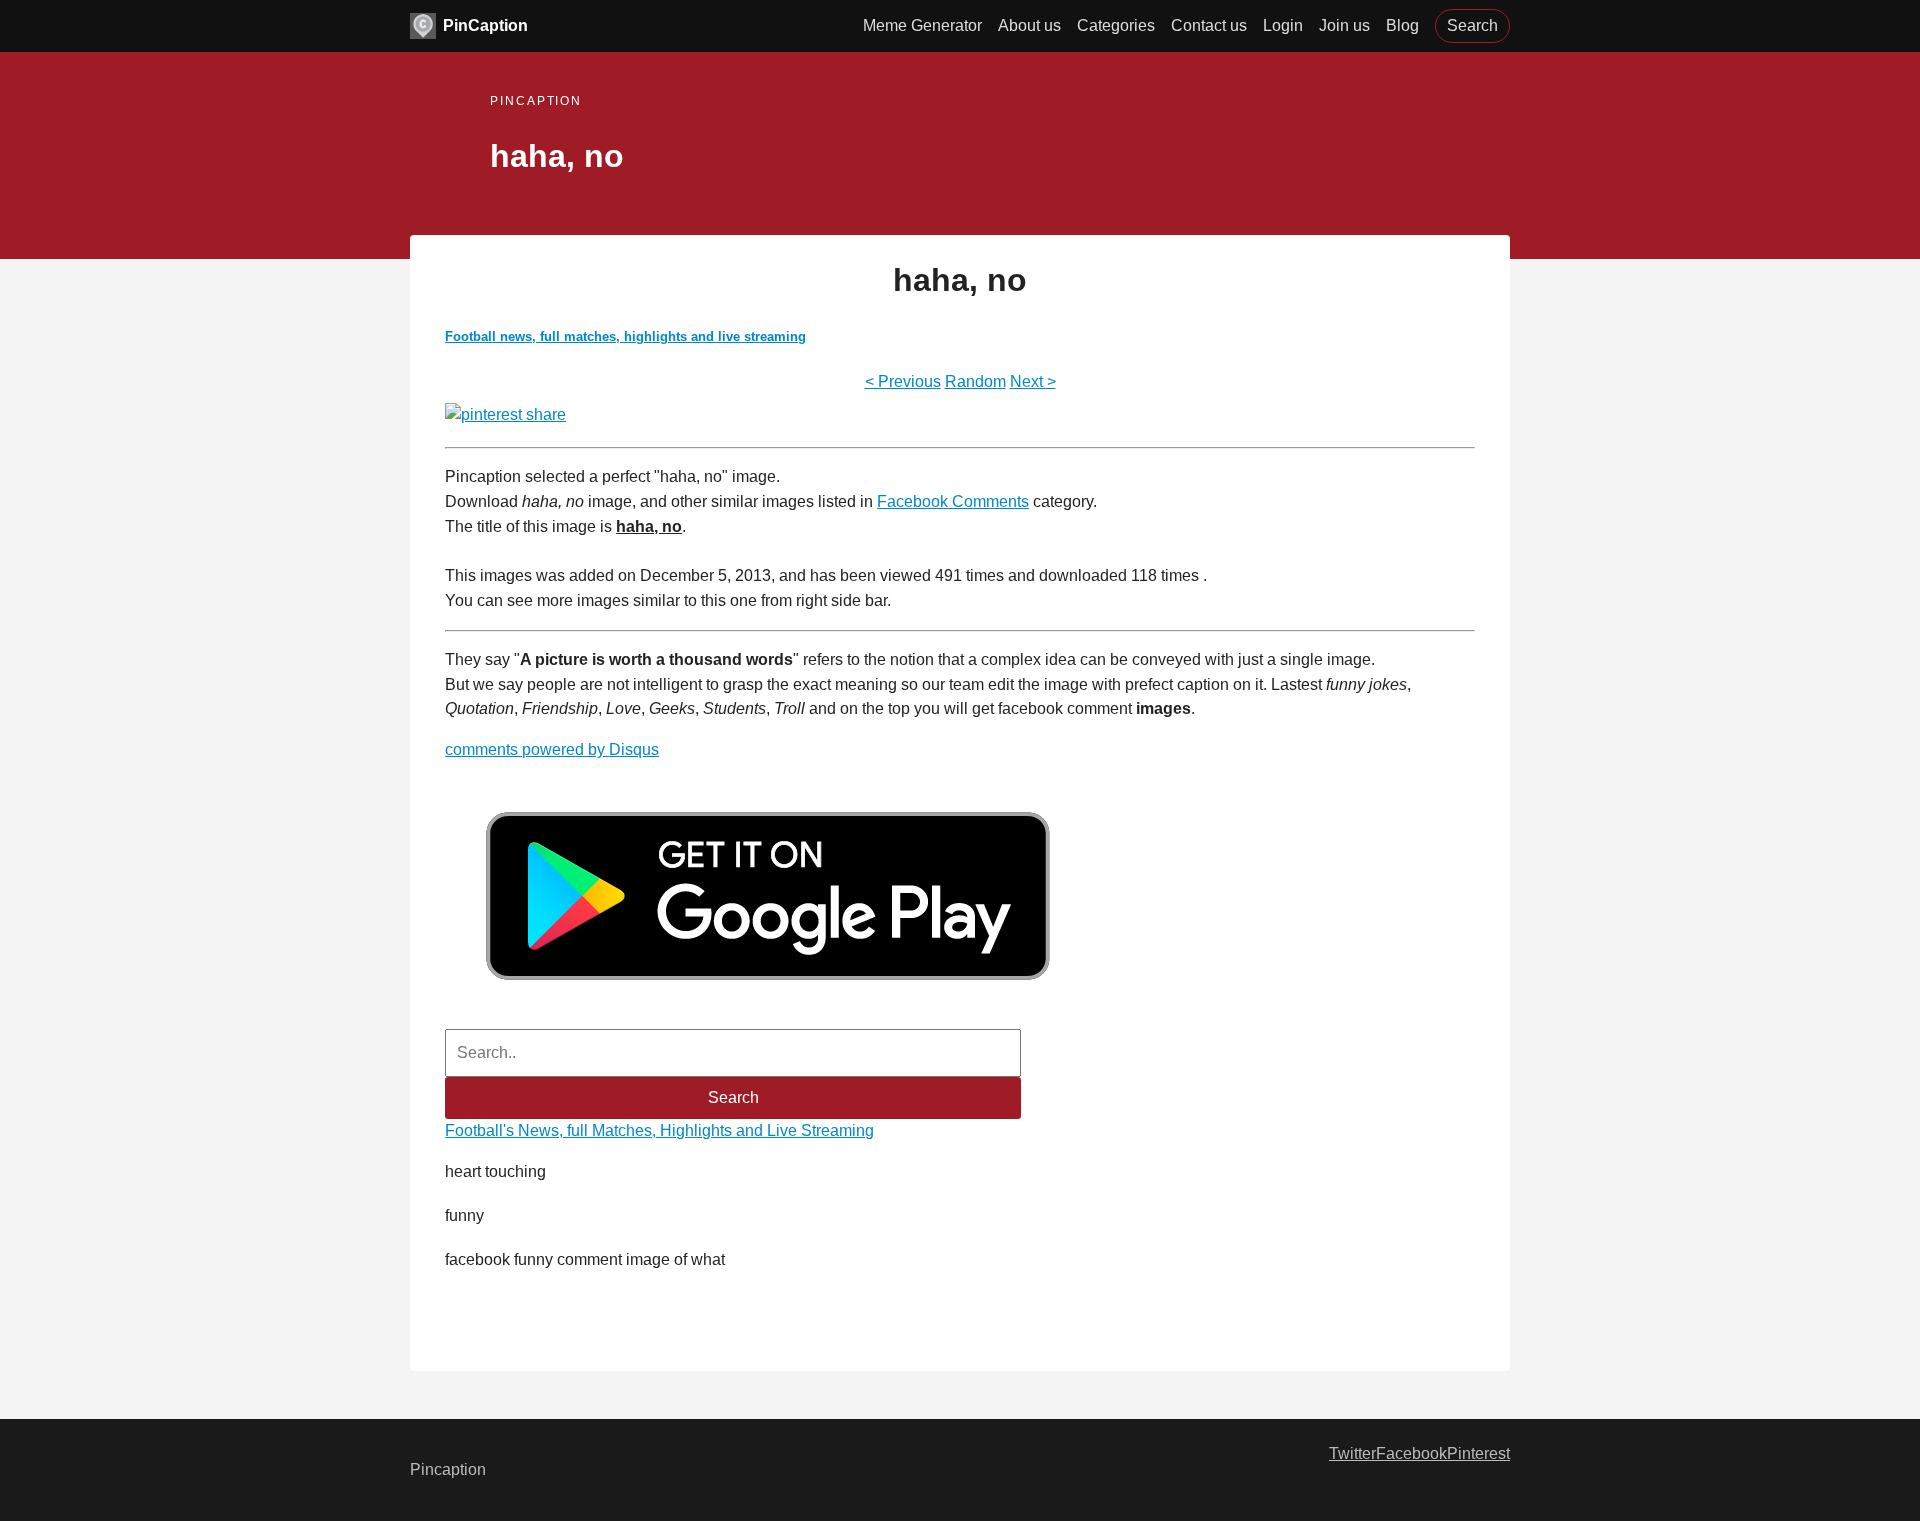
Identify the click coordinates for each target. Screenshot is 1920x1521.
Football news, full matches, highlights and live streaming (625, 336)
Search (1472, 25)
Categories (1116, 25)
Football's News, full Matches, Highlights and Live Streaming (659, 1130)
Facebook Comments (953, 501)
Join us (1344, 25)
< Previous (903, 381)
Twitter (1352, 1453)
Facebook (1411, 1453)
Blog (1402, 25)
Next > (1033, 381)
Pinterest (1478, 1453)
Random (975, 381)
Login (1283, 25)
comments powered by (552, 749)
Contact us (1209, 25)
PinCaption (485, 25)
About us (1029, 25)
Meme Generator (922, 25)
